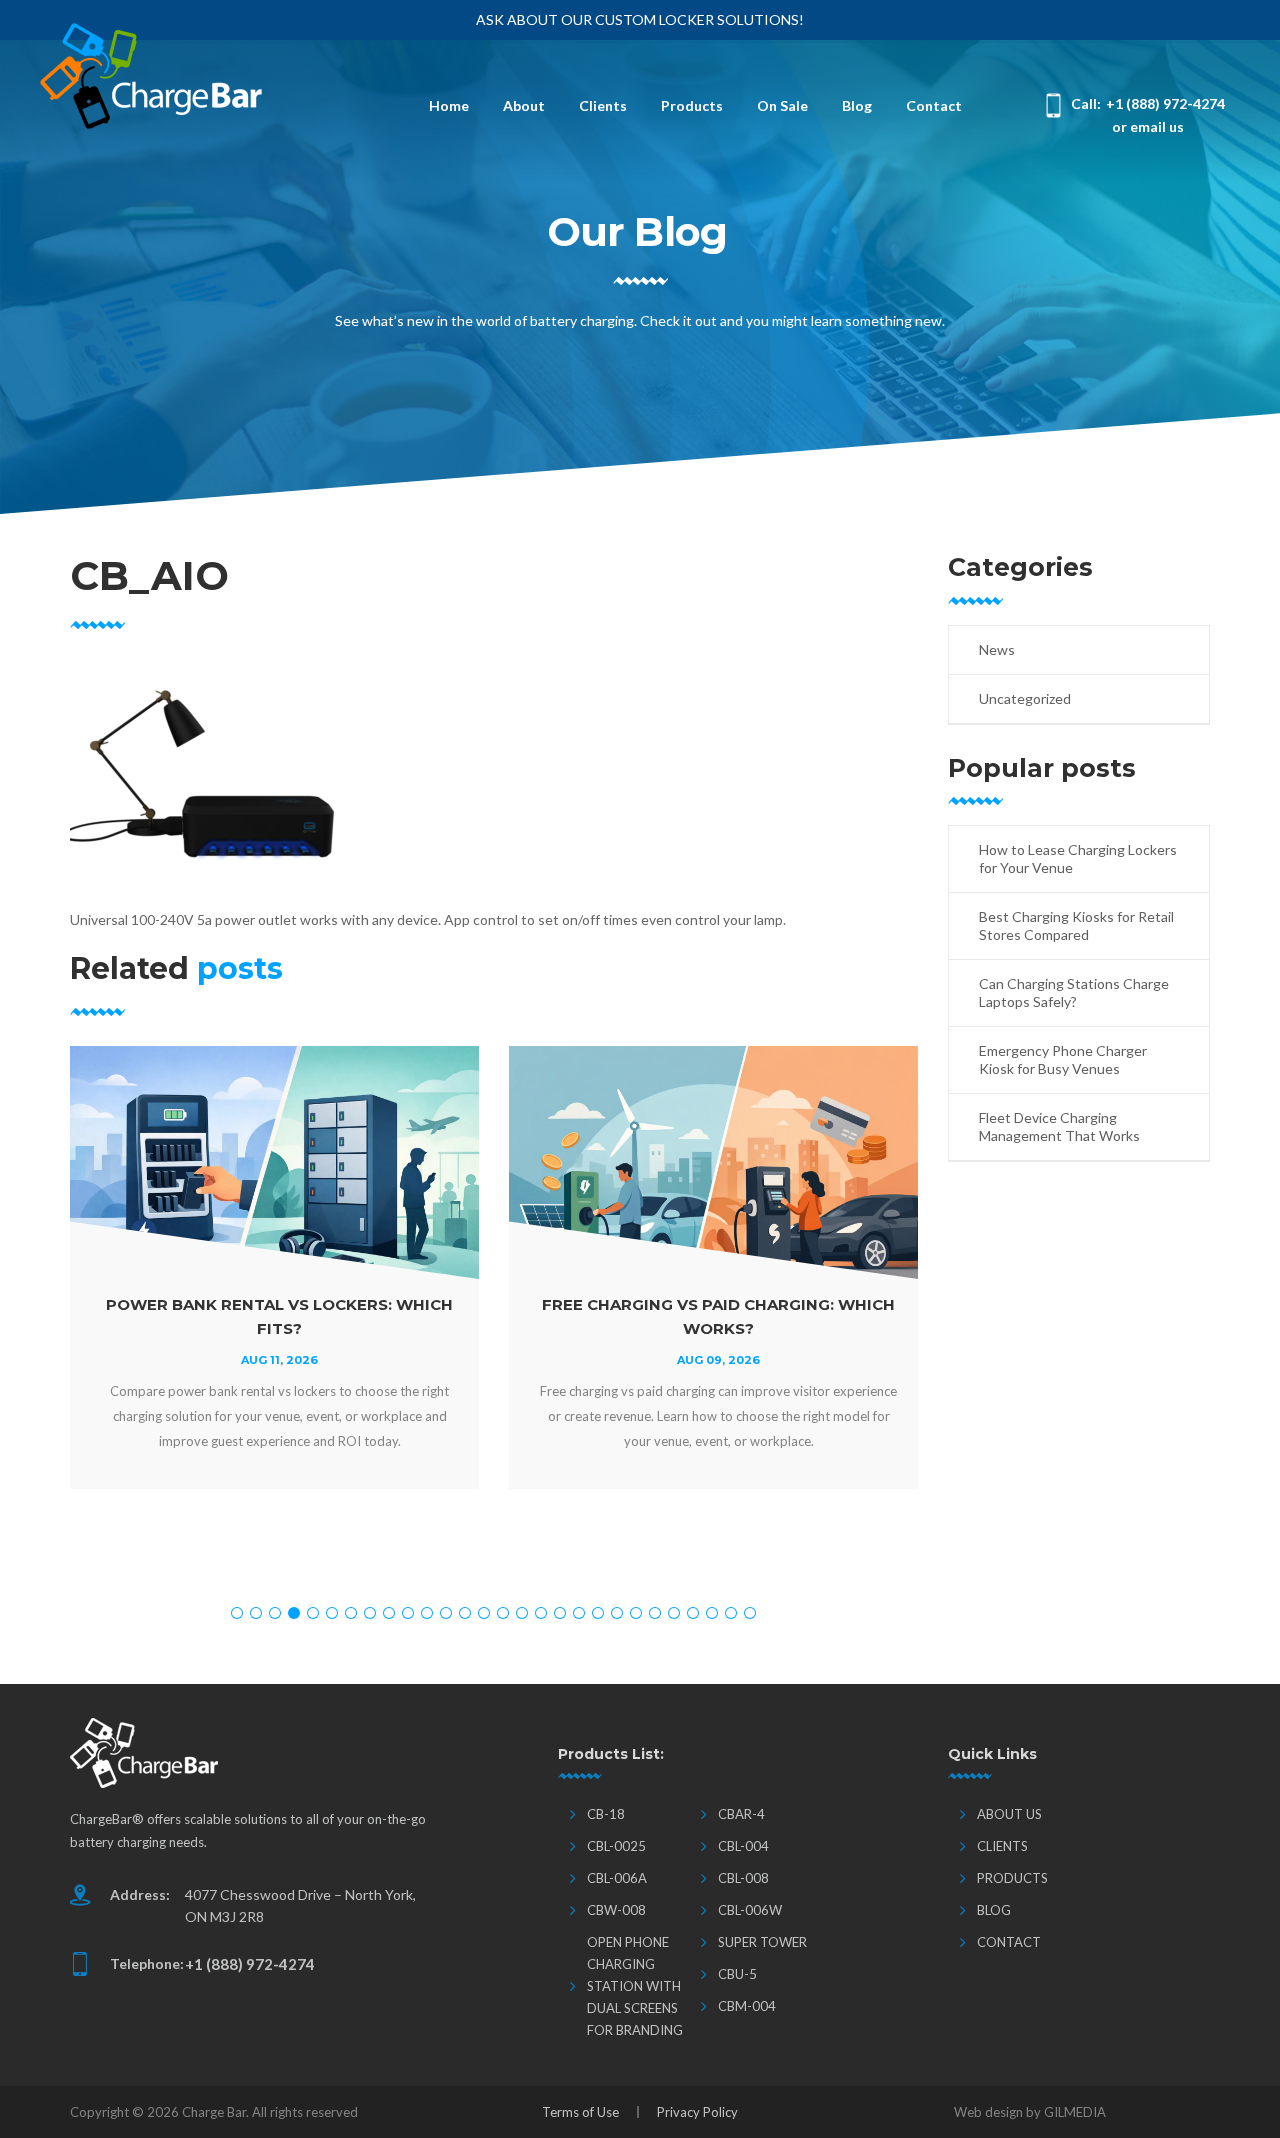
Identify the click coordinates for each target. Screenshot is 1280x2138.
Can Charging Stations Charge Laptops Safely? (1074, 992)
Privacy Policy (697, 2112)
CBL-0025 (616, 1846)
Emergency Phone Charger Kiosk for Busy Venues (1063, 1059)
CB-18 (606, 1814)
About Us (1009, 1814)
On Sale (782, 105)
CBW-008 (616, 1910)
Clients (603, 105)
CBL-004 (743, 1846)
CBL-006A (617, 1878)
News (997, 649)
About (524, 105)
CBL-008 (743, 1878)
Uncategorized (1025, 698)
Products (692, 105)
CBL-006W (750, 1910)
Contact (934, 105)
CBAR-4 (741, 1814)
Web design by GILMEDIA (1030, 2112)
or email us (1148, 126)
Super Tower (762, 1942)
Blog (857, 105)
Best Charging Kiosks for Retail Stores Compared (1076, 925)
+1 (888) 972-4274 (1165, 103)
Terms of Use (580, 2112)
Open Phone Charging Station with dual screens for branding (635, 1986)
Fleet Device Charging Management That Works (1059, 1126)
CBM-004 (747, 2006)
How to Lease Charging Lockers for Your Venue (1078, 858)
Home (449, 105)
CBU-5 (737, 1974)
